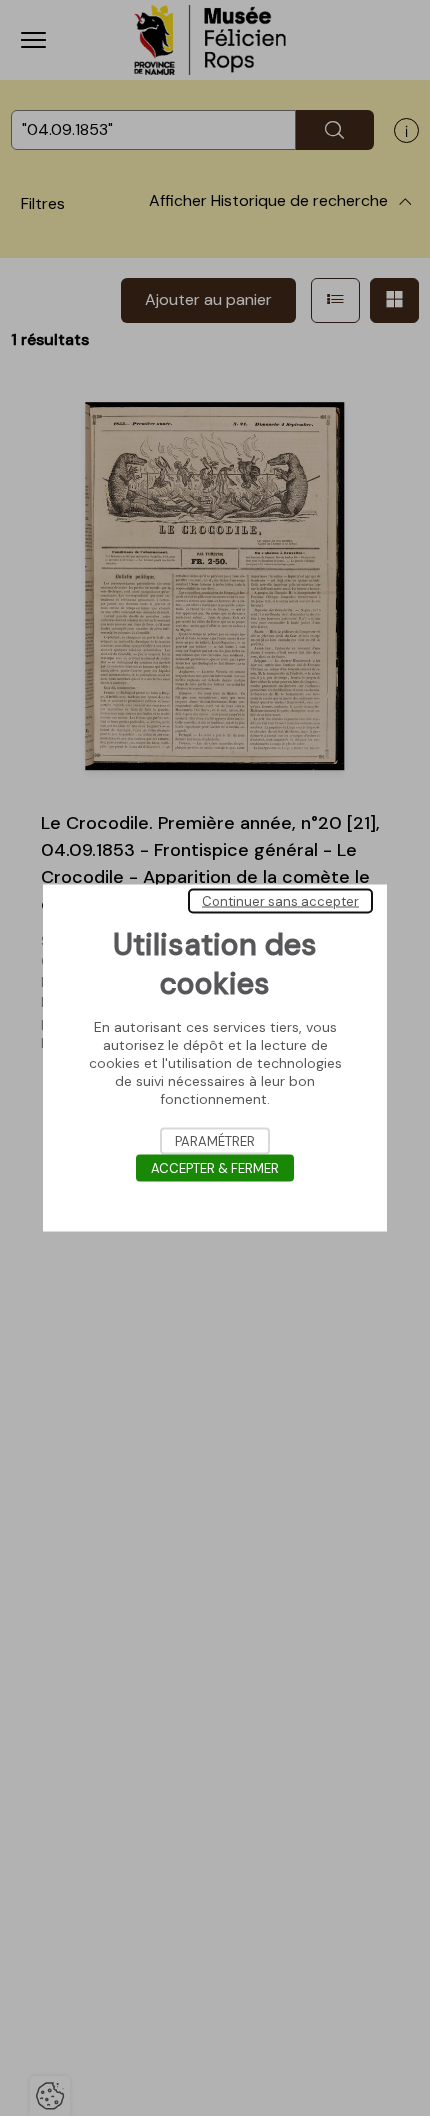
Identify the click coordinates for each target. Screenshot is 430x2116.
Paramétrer (215, 1141)
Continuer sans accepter (280, 901)
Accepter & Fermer (215, 1168)
